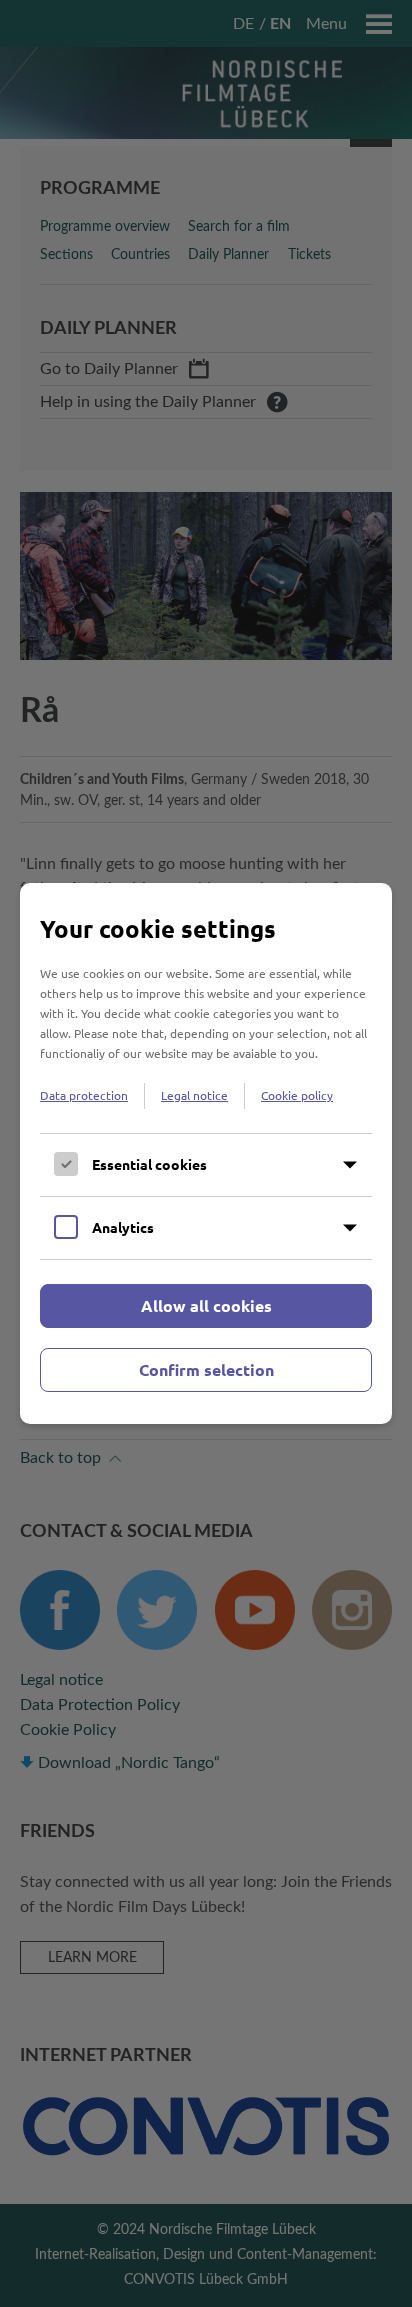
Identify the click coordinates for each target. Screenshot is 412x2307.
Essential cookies (149, 1164)
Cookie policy (297, 1095)
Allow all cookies (206, 1305)
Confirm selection (206, 1369)
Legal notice (194, 1095)
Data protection (84, 1095)
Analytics (123, 1227)
